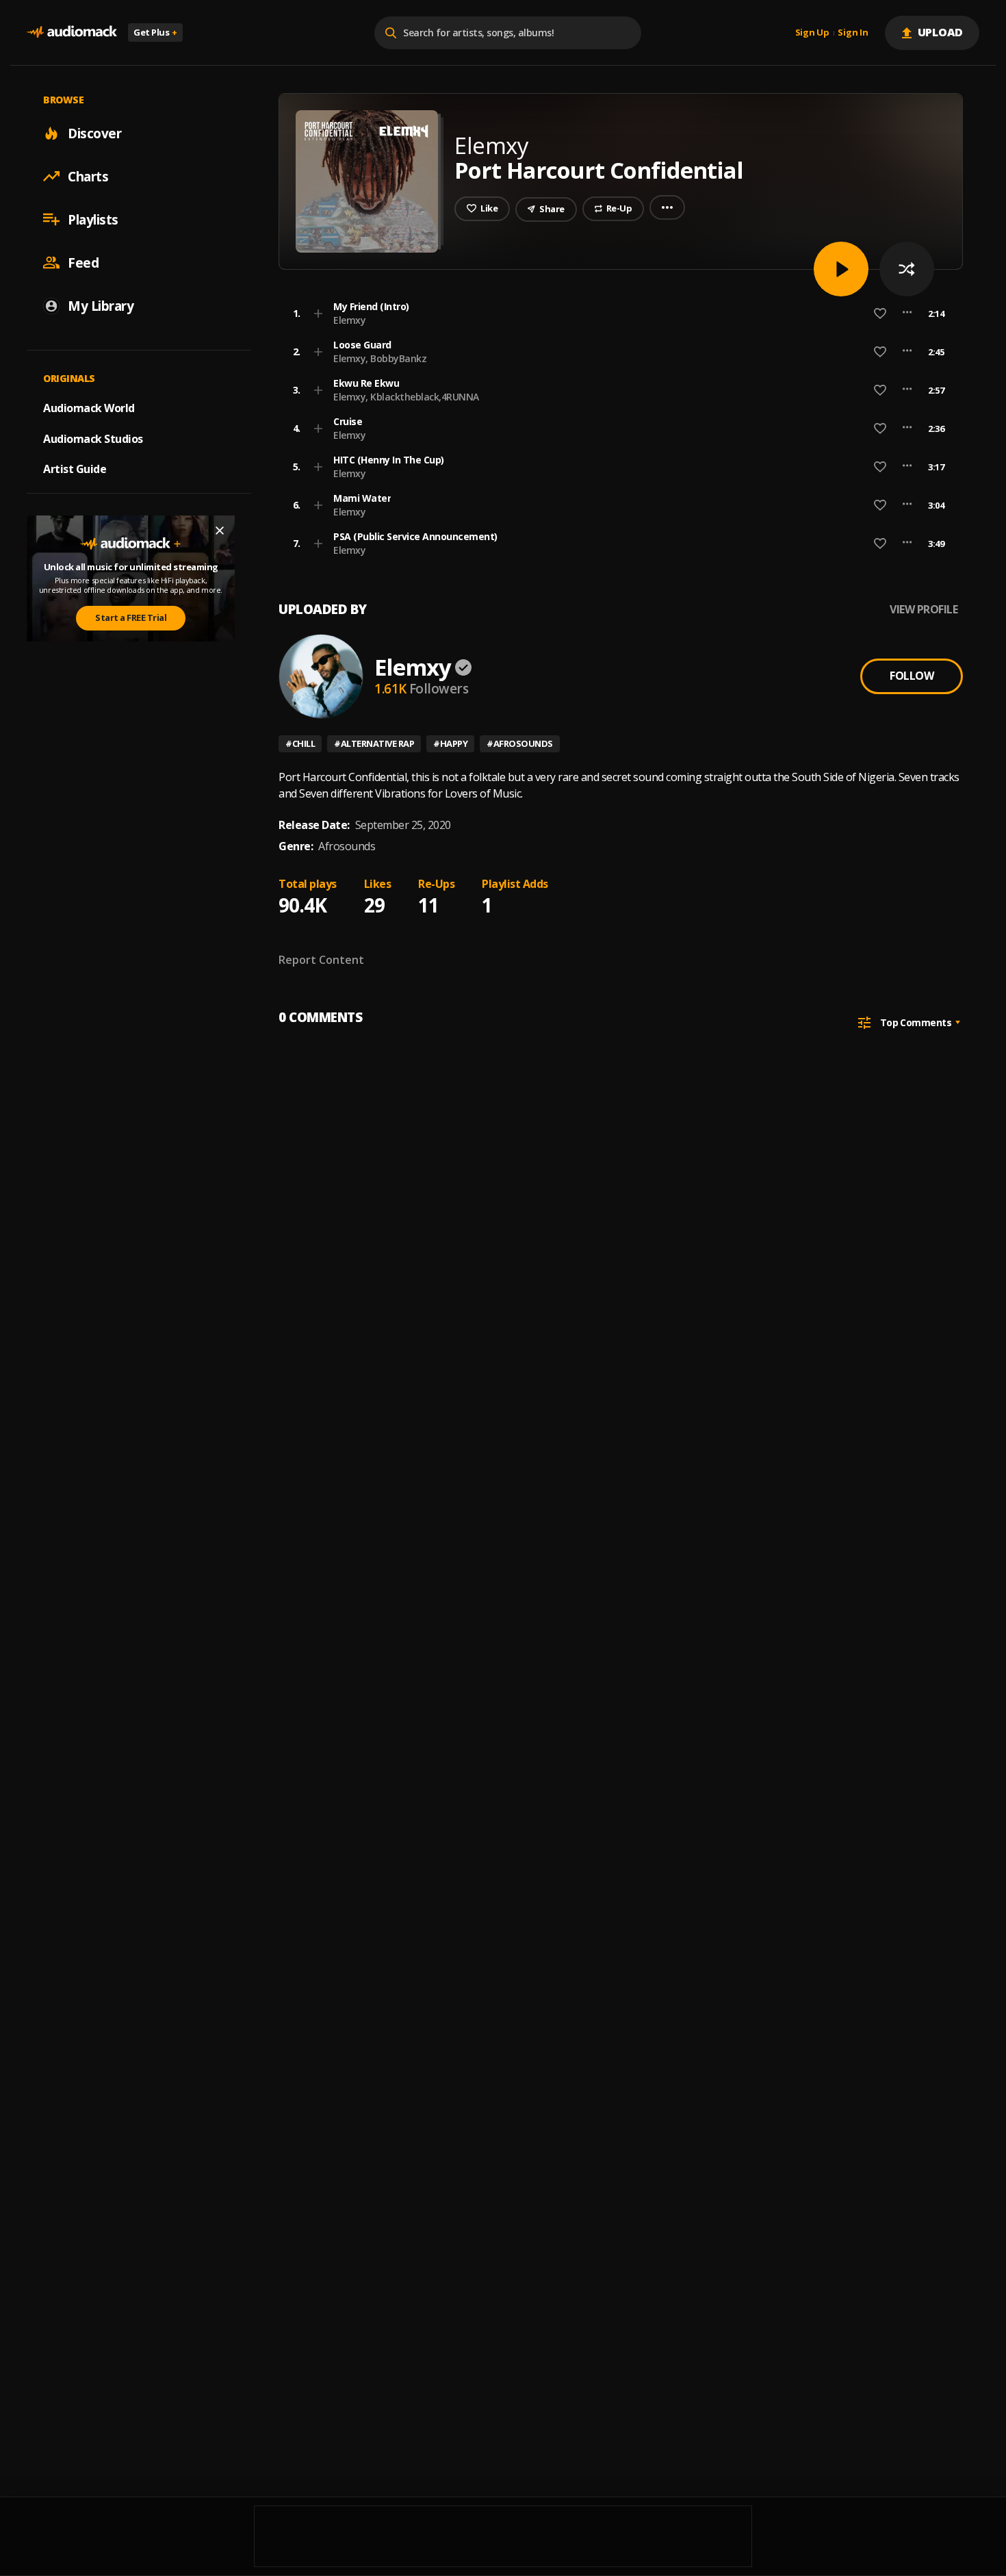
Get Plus (155, 32)
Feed (83, 262)
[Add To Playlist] (318, 314)
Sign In (853, 33)
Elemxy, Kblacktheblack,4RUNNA (406, 397)
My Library (101, 305)
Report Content (321, 960)
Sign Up (812, 33)
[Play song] (841, 269)
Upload (941, 32)
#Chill (300, 743)
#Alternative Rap (374, 743)
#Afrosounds (520, 743)
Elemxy (349, 320)
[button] (617, 314)
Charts (88, 176)
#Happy (450, 743)
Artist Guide (75, 469)
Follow (912, 676)
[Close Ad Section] (220, 531)
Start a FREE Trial (131, 617)
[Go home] (72, 33)
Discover (94, 133)
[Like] (880, 314)
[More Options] (907, 314)
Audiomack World (89, 407)
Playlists (93, 219)
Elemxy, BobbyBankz (380, 358)
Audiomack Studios (93, 438)
